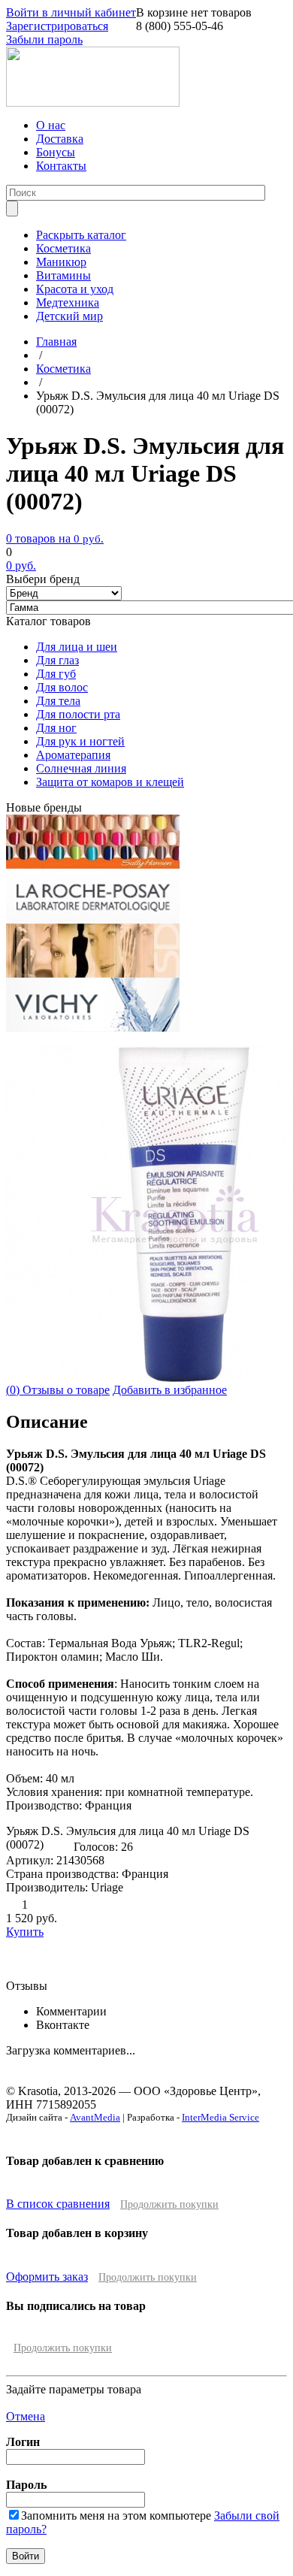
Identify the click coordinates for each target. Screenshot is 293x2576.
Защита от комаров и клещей (110, 782)
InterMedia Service (221, 2117)
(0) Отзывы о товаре (58, 1390)
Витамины (63, 275)
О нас (51, 125)
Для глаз (57, 660)
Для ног (56, 728)
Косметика (63, 248)
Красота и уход (75, 289)
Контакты (61, 166)
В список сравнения (58, 2204)
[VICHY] (93, 1028)
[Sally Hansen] (93, 865)
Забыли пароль (44, 39)
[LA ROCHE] (93, 919)
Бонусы (56, 152)
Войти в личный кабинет (71, 12)
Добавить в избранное (170, 1390)
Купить (25, 1932)
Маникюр (61, 262)
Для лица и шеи (77, 647)
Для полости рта (78, 714)
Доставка (60, 139)
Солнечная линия (81, 768)
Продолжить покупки (169, 2204)
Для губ (56, 674)
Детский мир (69, 316)
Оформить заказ (47, 2277)
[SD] (93, 974)
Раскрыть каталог (81, 235)
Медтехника (68, 302)
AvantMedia (95, 2117)
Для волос (62, 687)
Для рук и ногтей (80, 741)
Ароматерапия (73, 755)
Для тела (58, 701)
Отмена (26, 2416)
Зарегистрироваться (57, 26)
